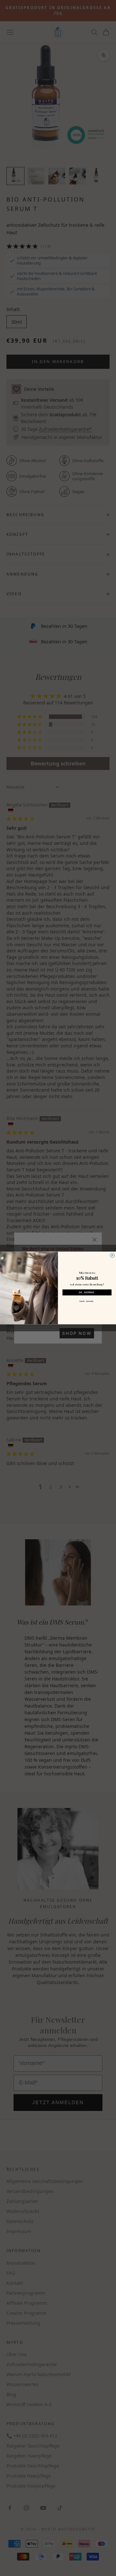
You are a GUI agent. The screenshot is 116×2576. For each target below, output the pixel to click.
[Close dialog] (112, 1255)
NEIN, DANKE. (87, 1302)
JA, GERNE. (87, 1293)
